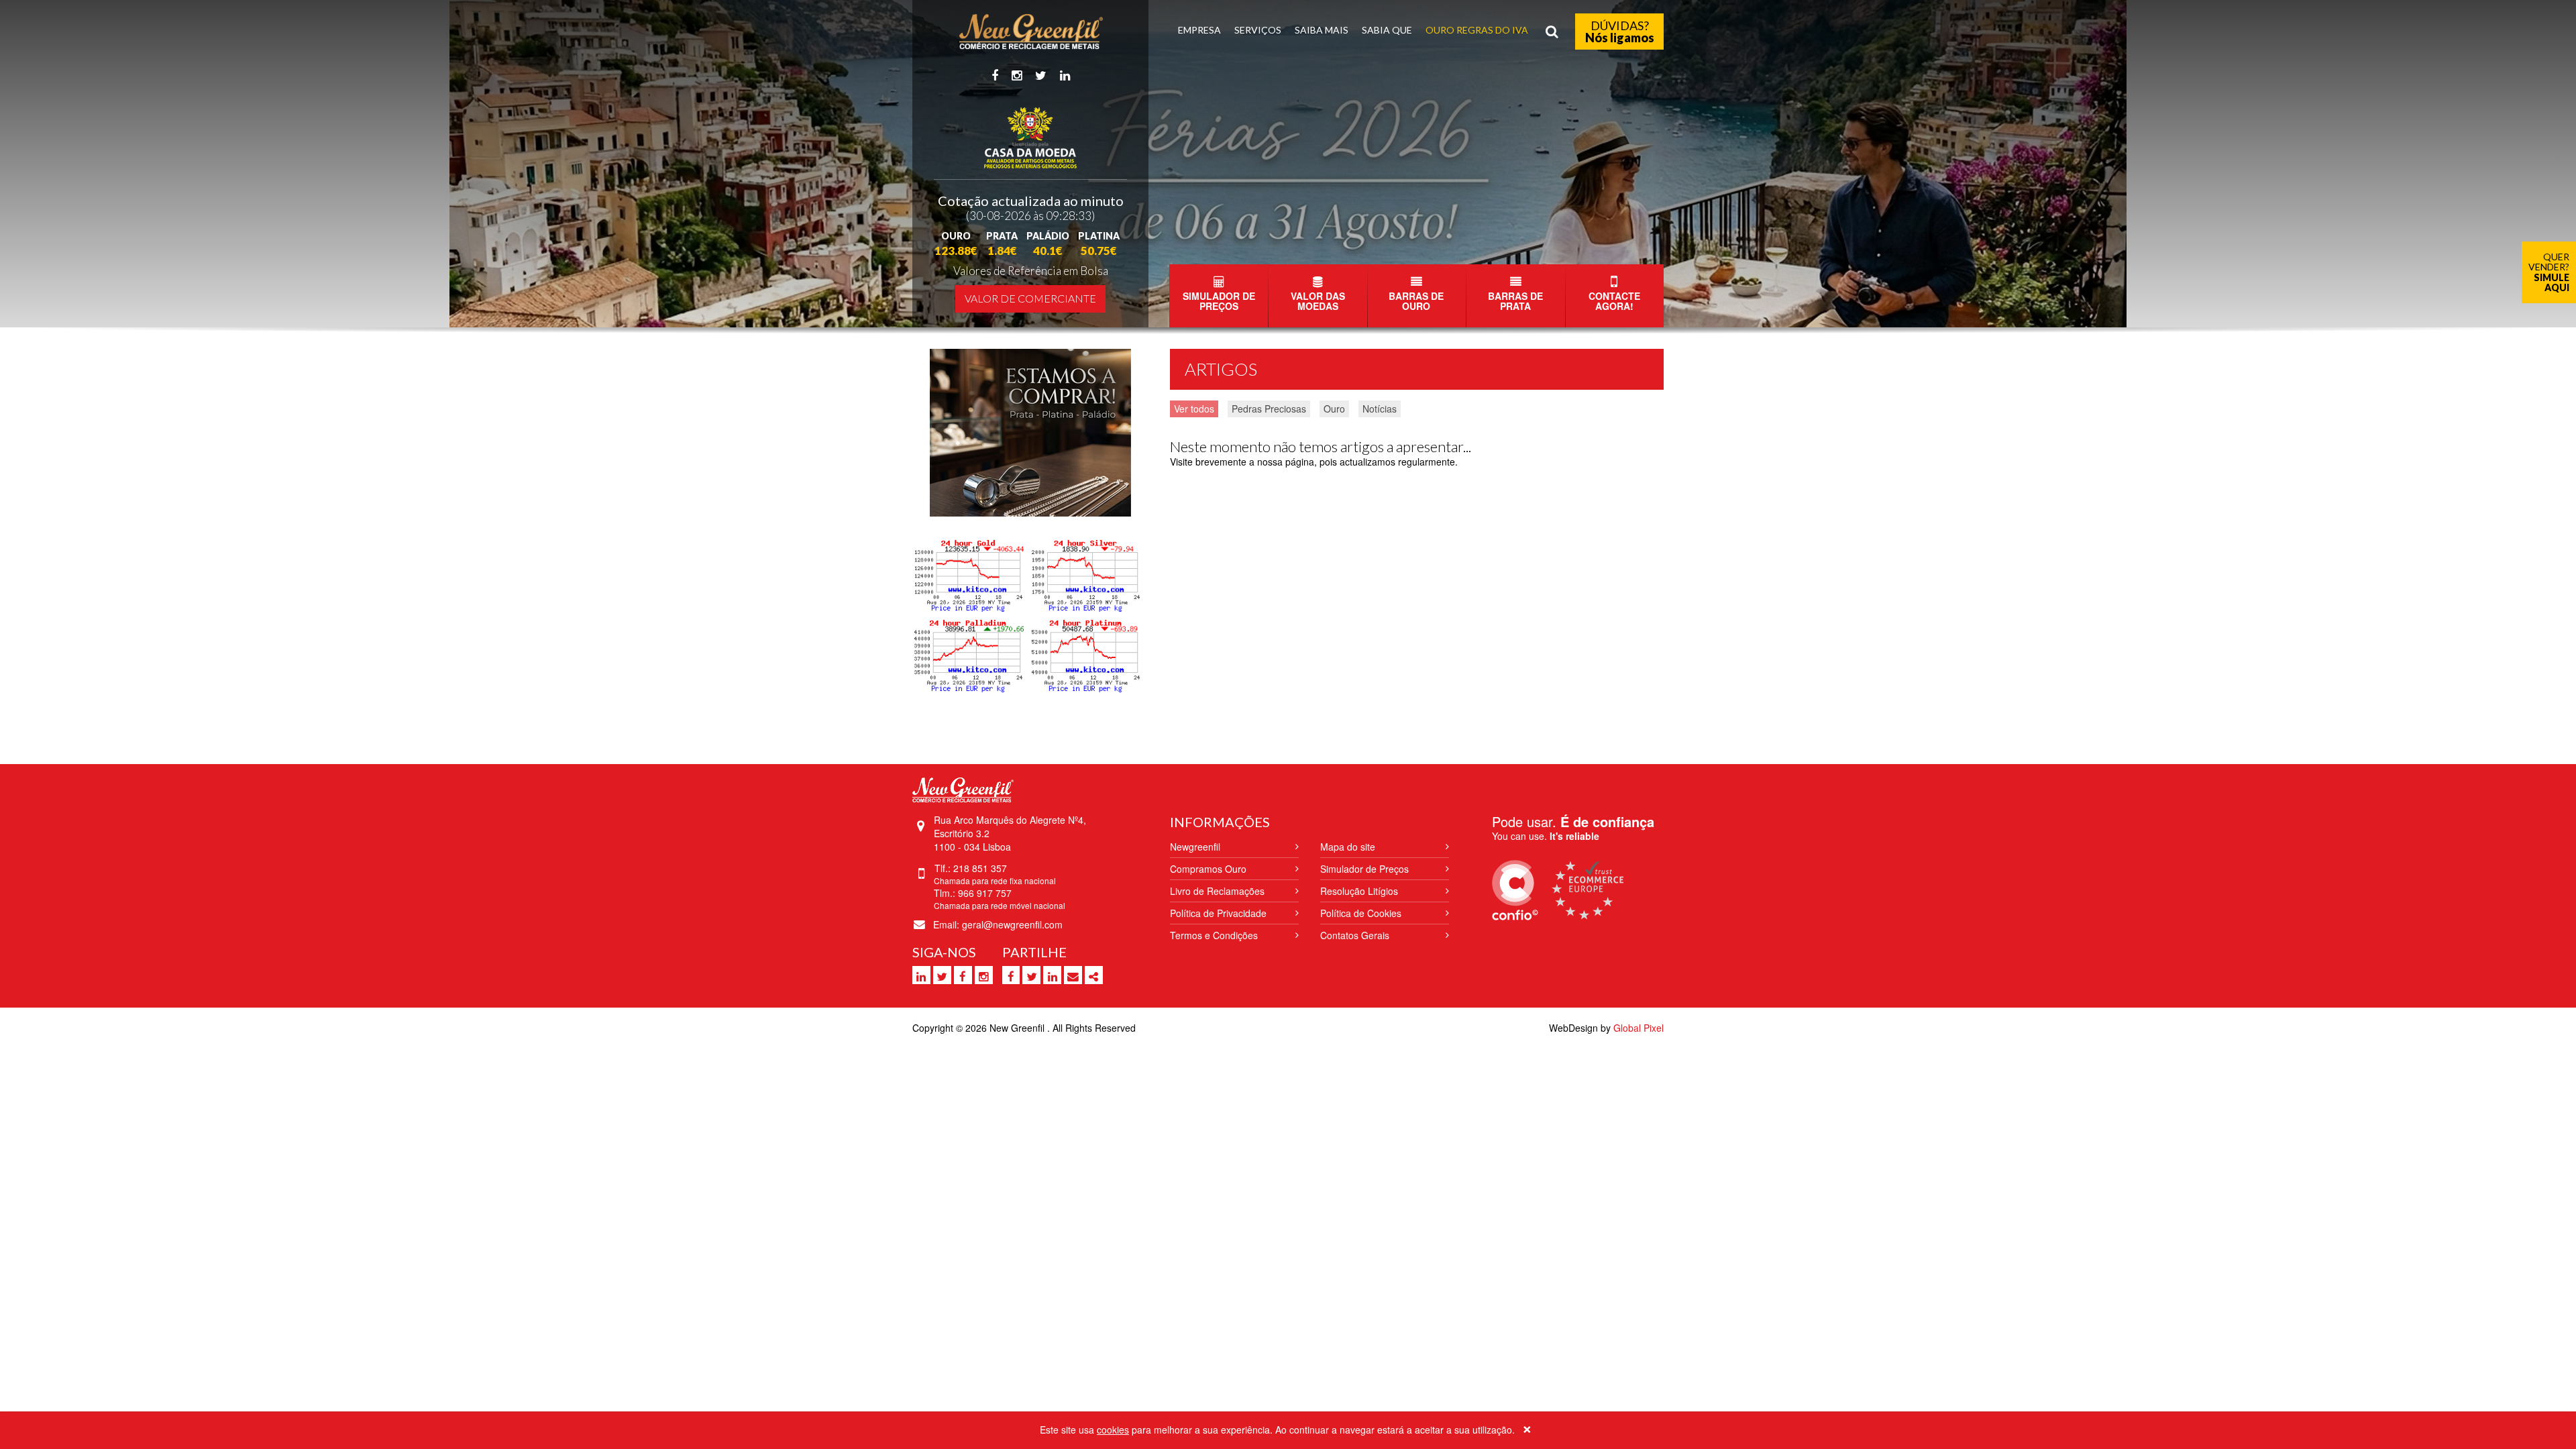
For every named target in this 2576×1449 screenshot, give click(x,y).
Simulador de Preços (1364, 869)
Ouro (1334, 409)
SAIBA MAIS (1322, 30)
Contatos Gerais (1355, 935)
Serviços (1258, 30)
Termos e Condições (1214, 935)
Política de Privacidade (1218, 913)
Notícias (1380, 409)
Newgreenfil (1195, 847)
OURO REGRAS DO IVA (1477, 30)
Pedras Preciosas (1269, 409)
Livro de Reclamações (1217, 891)
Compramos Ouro (1208, 869)
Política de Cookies (1361, 913)
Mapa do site (1348, 847)
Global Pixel (1639, 1028)
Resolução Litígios (1359, 891)
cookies (1113, 1430)
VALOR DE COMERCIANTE (1030, 298)
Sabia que (1387, 30)
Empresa (1199, 30)
